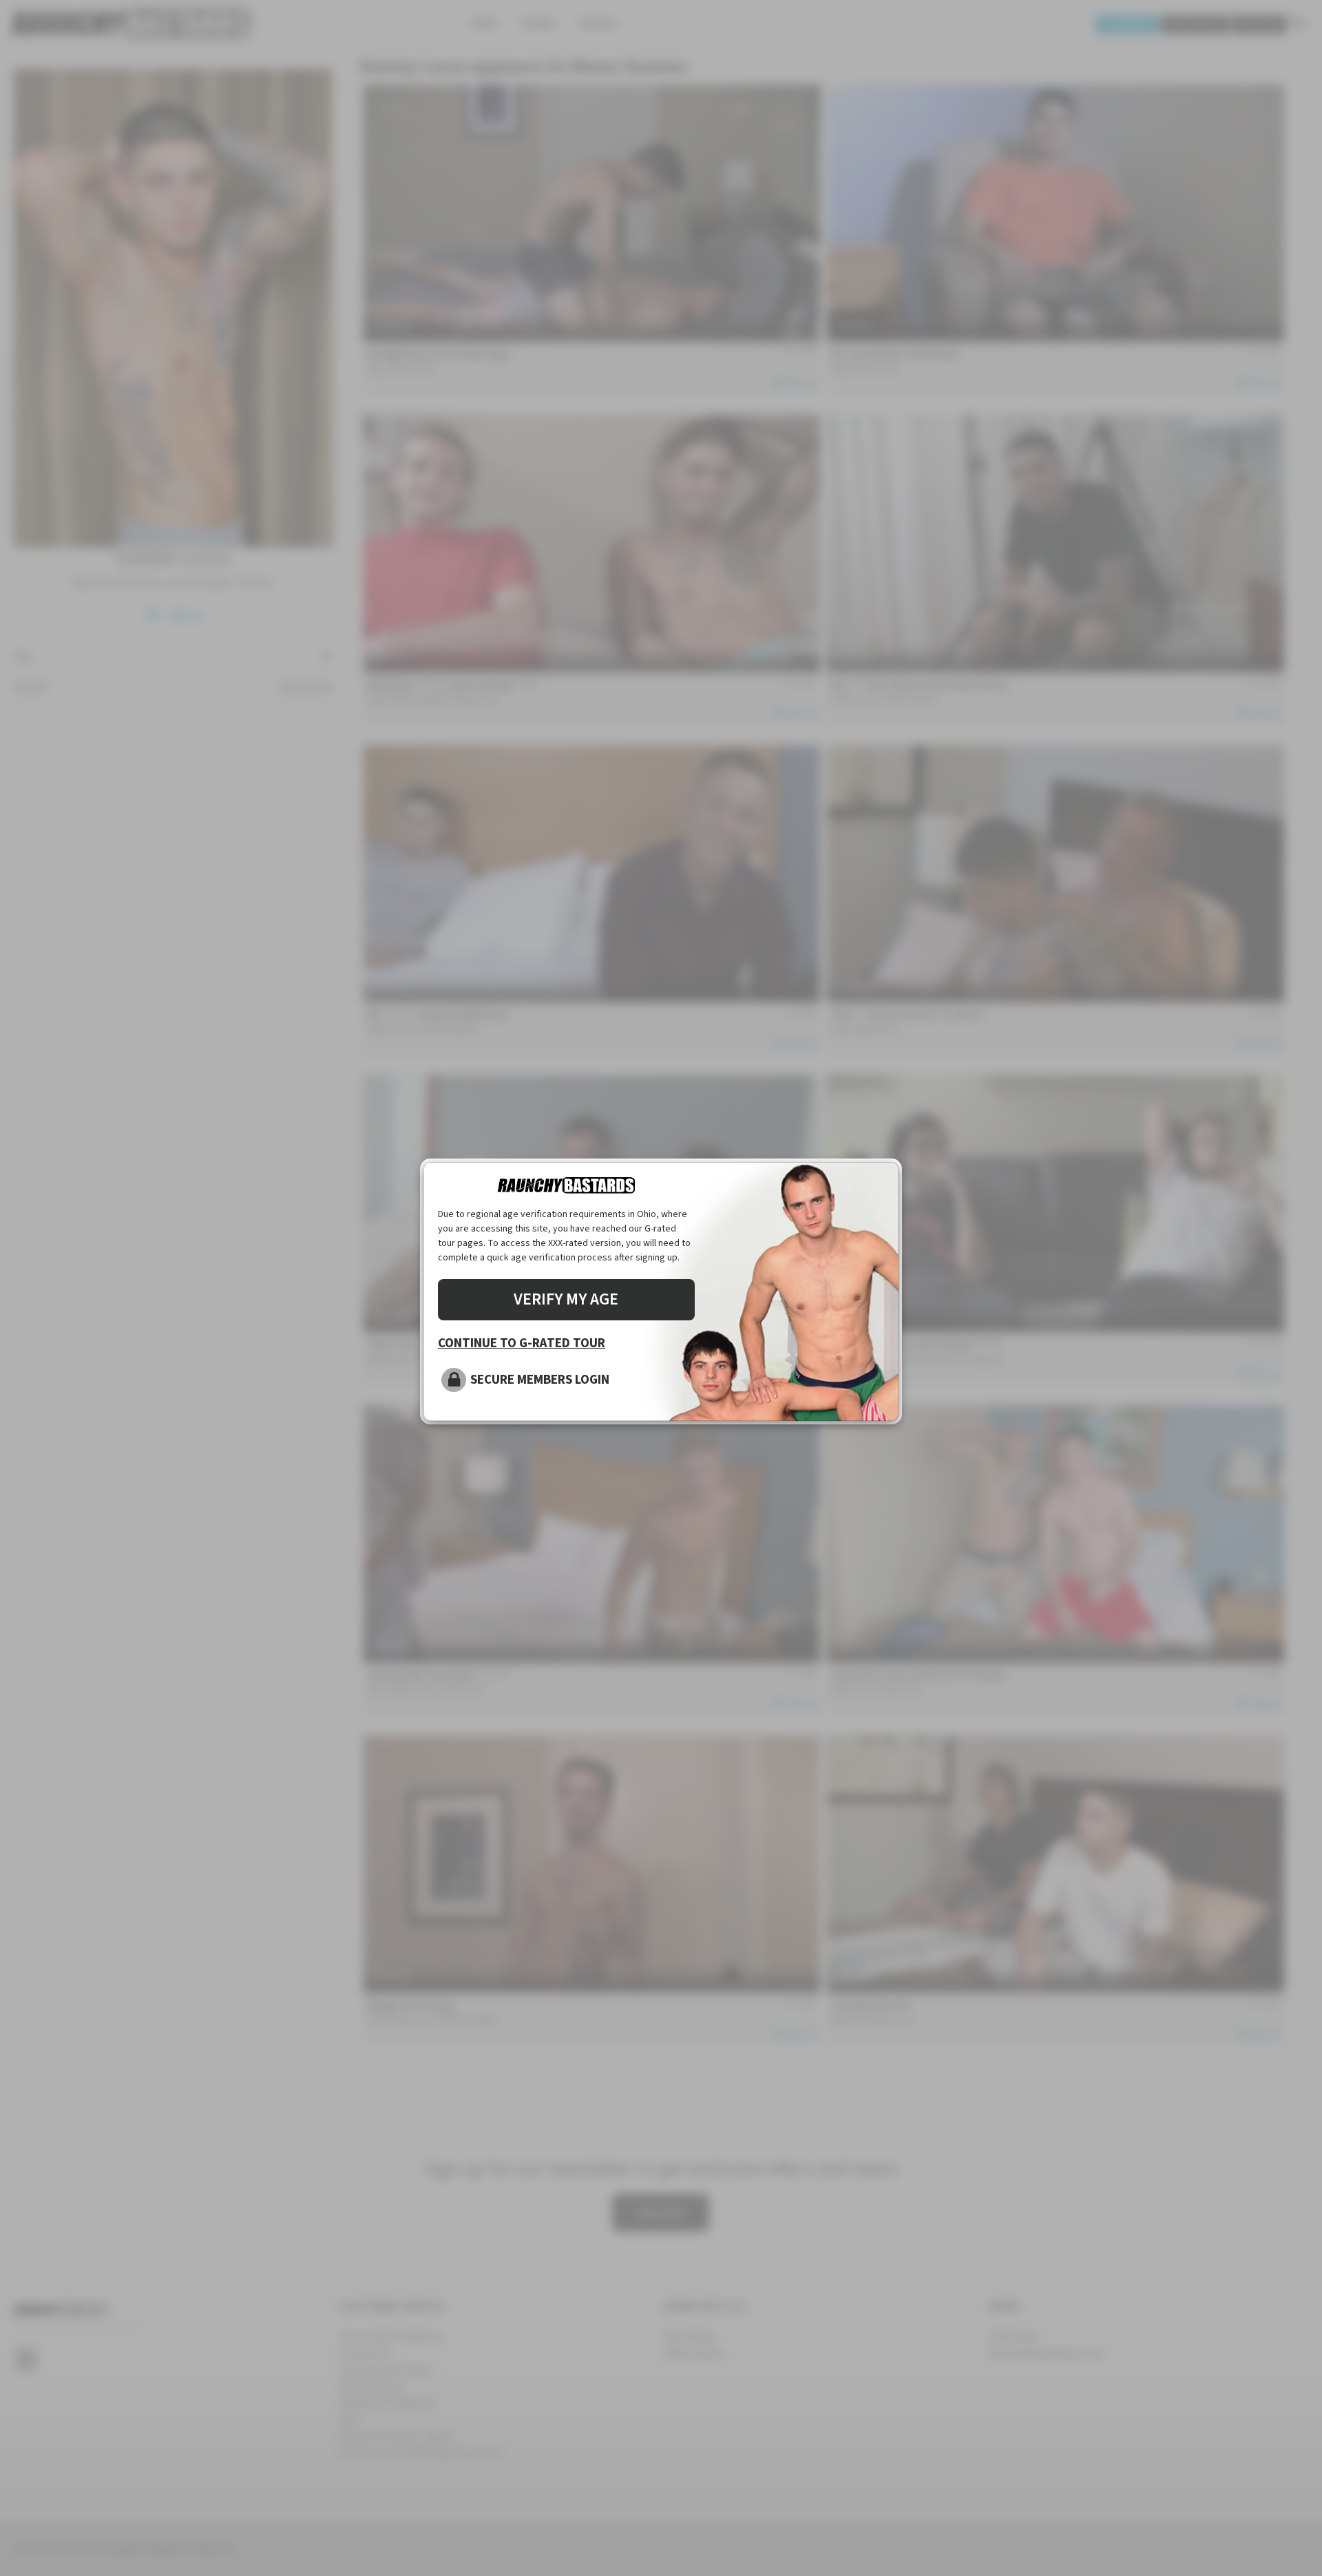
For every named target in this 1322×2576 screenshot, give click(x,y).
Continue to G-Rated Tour (522, 1343)
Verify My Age (566, 1299)
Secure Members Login (540, 1380)
